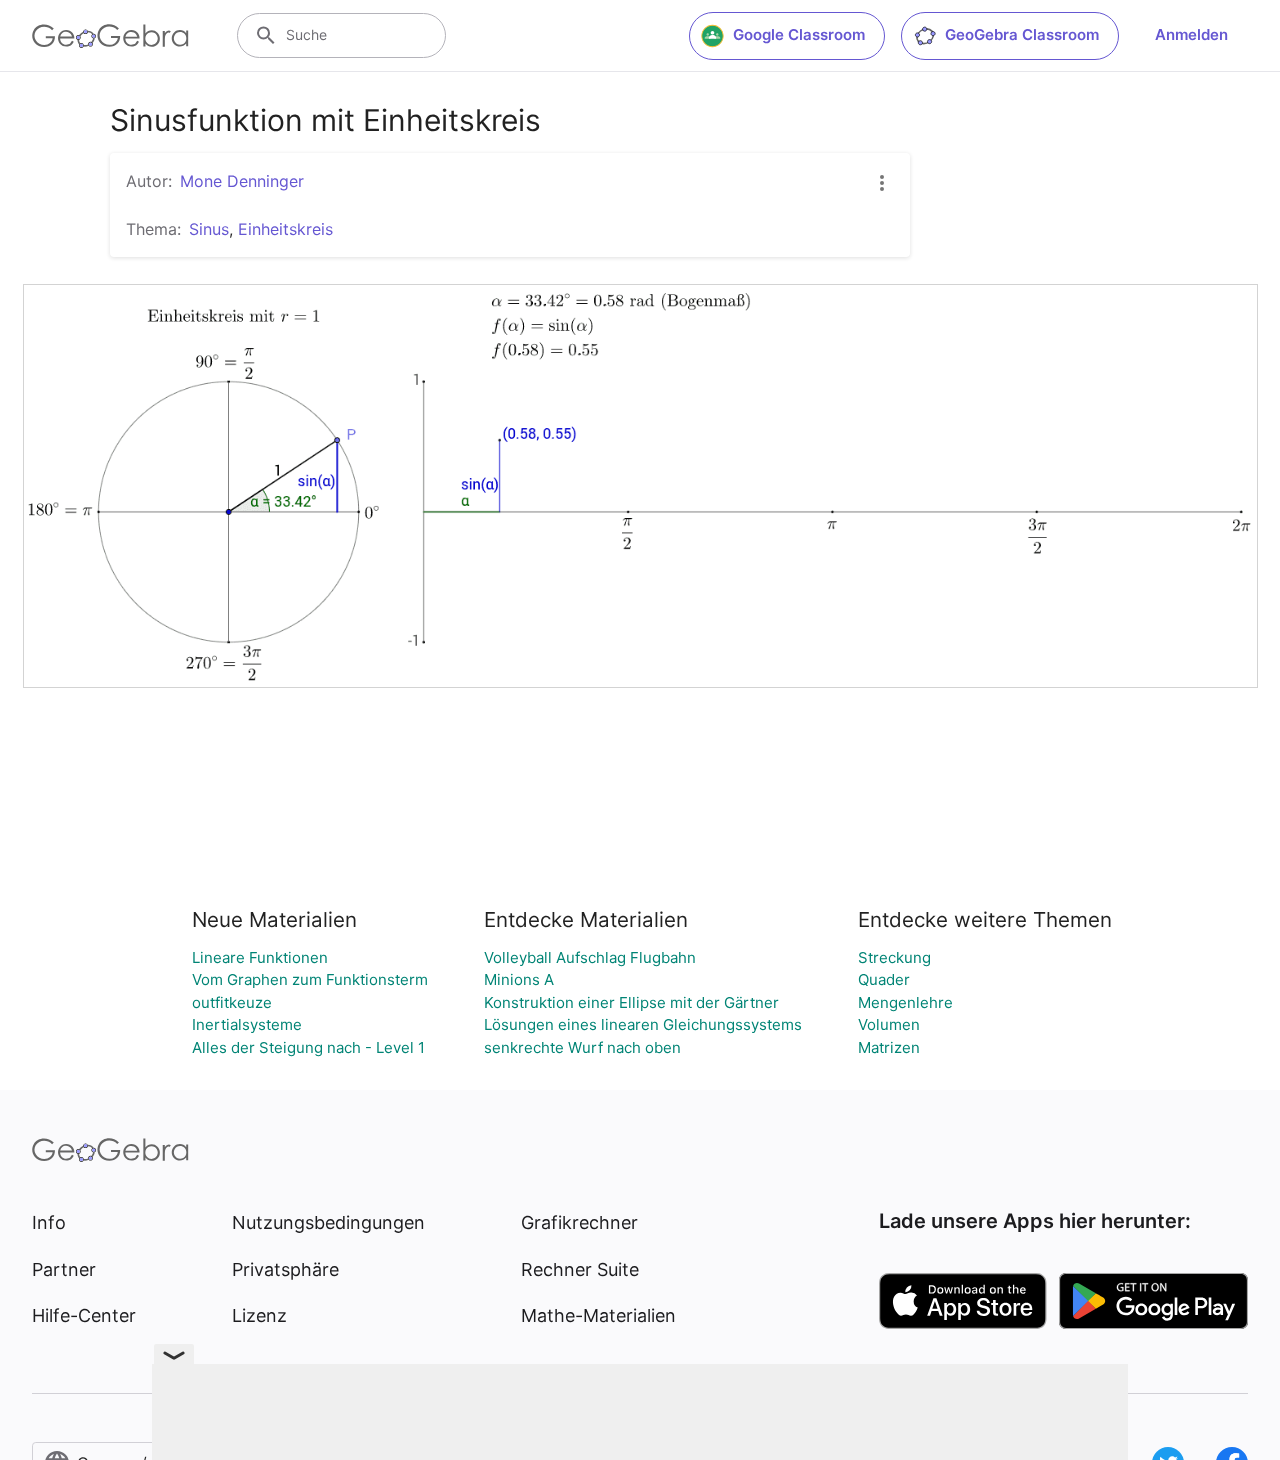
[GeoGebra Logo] (110, 36)
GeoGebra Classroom (1022, 34)
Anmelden (1191, 34)
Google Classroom (799, 34)
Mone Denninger (242, 181)
